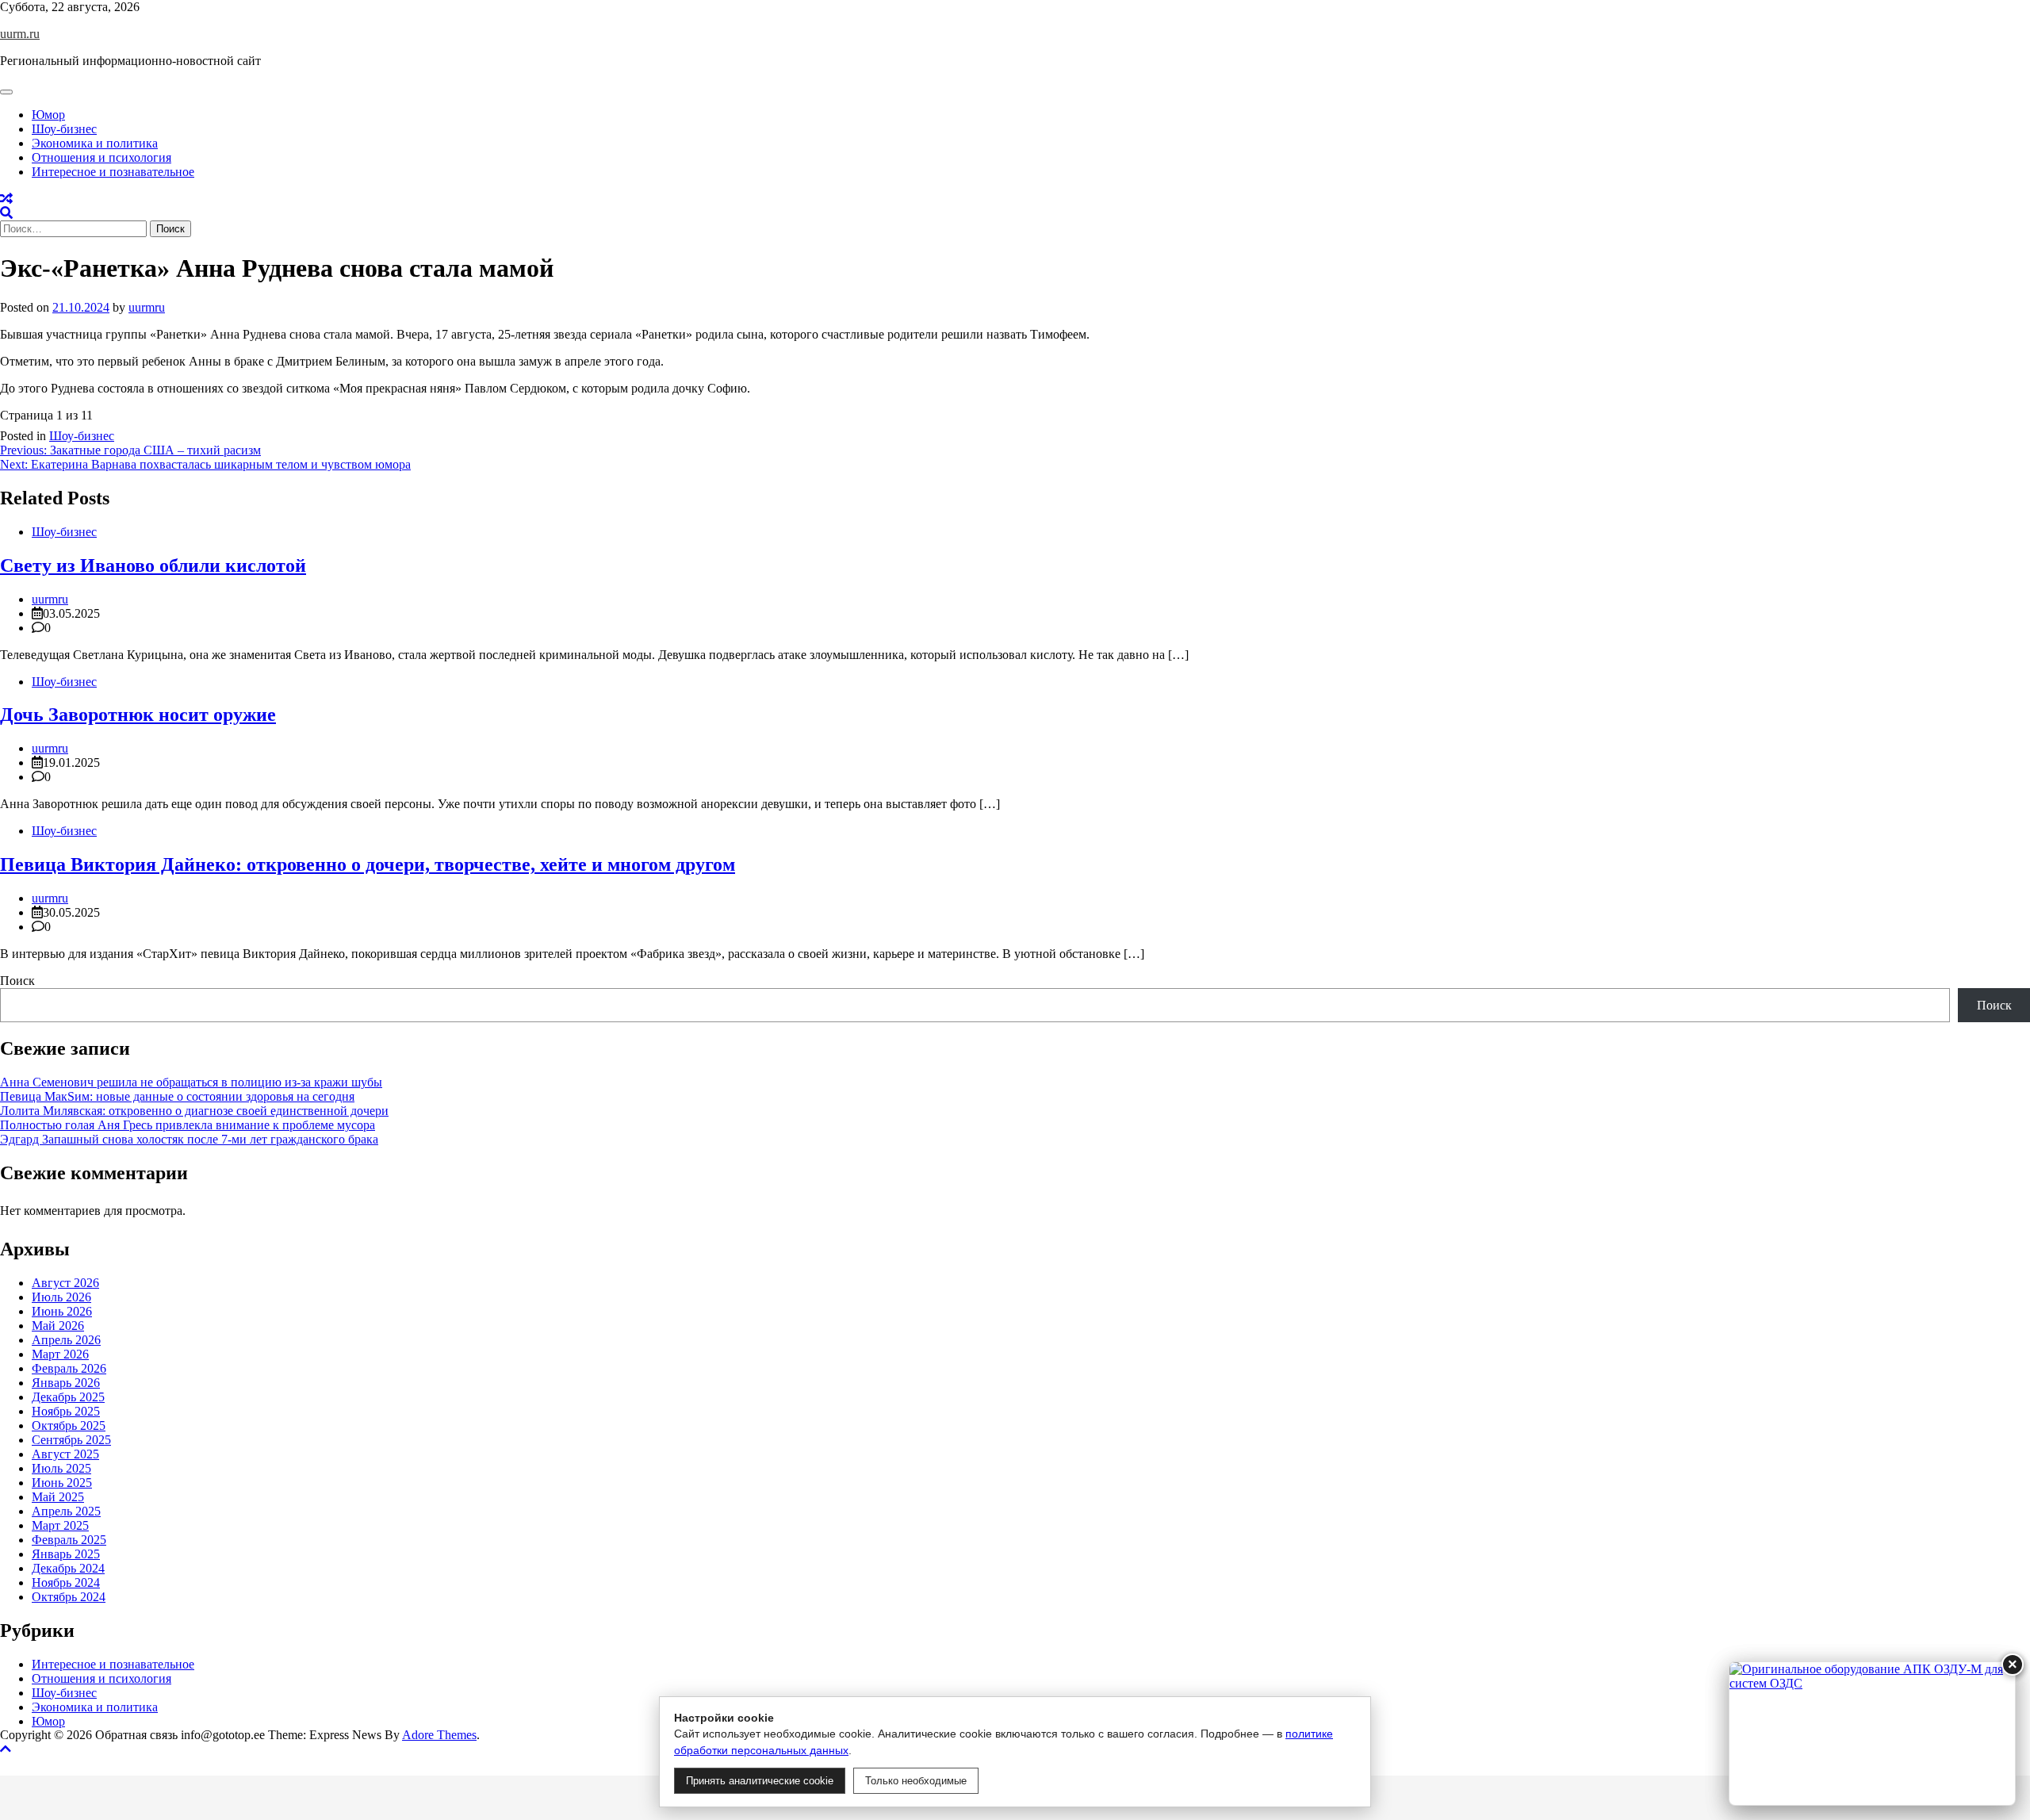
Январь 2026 (66, 1383)
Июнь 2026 (62, 1311)
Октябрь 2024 (69, 1597)
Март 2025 (60, 1525)
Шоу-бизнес (64, 129)
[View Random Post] (6, 199)
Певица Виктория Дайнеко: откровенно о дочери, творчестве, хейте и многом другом (368, 864)
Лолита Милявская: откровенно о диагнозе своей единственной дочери (194, 1111)
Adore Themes (439, 1735)
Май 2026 (58, 1326)
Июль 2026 (61, 1297)
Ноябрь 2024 (66, 1582)
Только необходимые (916, 1781)
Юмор (48, 115)
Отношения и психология (101, 157)
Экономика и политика (95, 143)
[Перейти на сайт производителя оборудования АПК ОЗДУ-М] (1872, 1734)
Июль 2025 (61, 1468)
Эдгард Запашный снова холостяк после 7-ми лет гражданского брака (189, 1139)
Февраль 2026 (69, 1368)
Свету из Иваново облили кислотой (153, 565)
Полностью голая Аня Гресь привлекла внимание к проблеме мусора (188, 1125)
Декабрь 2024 (68, 1568)
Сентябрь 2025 (71, 1440)
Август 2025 (65, 1454)
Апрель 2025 (66, 1511)
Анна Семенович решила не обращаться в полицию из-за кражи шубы (191, 1082)
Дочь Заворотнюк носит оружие (138, 715)
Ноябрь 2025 (66, 1411)
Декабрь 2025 (68, 1397)
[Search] (6, 213)
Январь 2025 (66, 1554)
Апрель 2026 (66, 1340)
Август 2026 (65, 1283)
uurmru (147, 307)
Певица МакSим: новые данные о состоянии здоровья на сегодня (177, 1096)
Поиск (17, 981)
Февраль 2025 (69, 1540)
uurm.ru (20, 34)
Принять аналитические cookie (760, 1781)
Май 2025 (58, 1497)
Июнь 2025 (62, 1483)
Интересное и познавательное (113, 172)
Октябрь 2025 (69, 1425)
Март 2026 (60, 1354)
